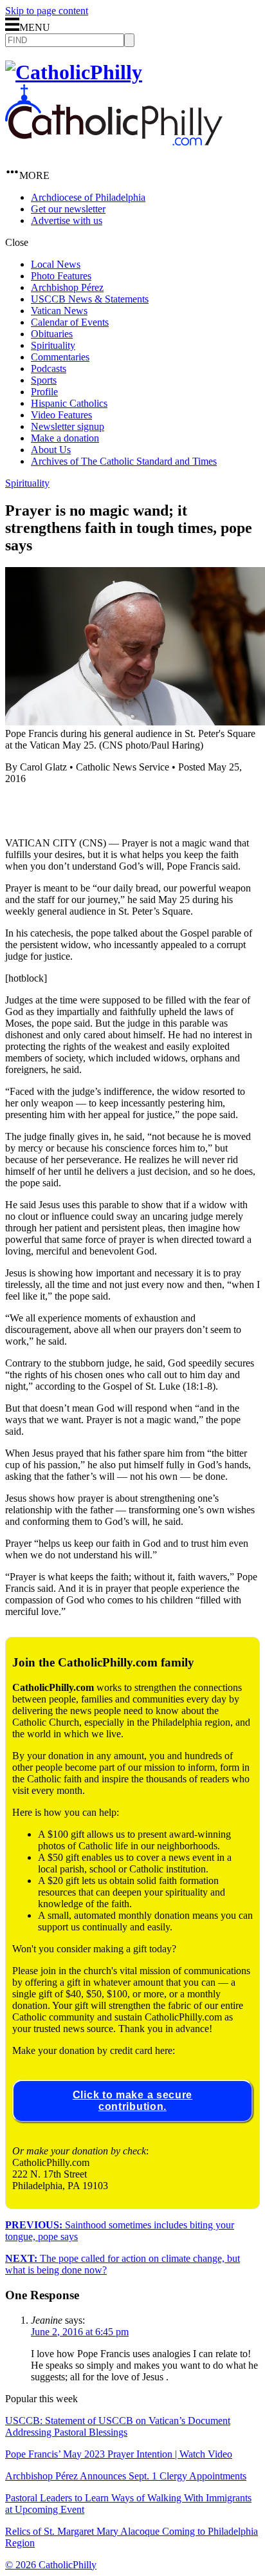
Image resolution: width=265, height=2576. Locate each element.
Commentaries (60, 357)
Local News (56, 264)
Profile (44, 392)
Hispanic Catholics (69, 403)
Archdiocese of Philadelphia (88, 197)
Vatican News (59, 311)
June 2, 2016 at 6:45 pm (80, 2332)
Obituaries (52, 334)
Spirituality (53, 345)
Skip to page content (47, 11)
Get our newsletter (68, 209)
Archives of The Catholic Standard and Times (124, 461)
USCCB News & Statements (90, 299)
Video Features (61, 415)
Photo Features (61, 276)
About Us (51, 450)
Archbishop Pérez (67, 287)
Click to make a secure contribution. (132, 2101)
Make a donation (65, 438)
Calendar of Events (70, 322)
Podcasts (49, 369)
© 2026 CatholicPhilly (51, 2565)
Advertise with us (67, 220)
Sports (44, 380)
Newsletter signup (68, 426)
